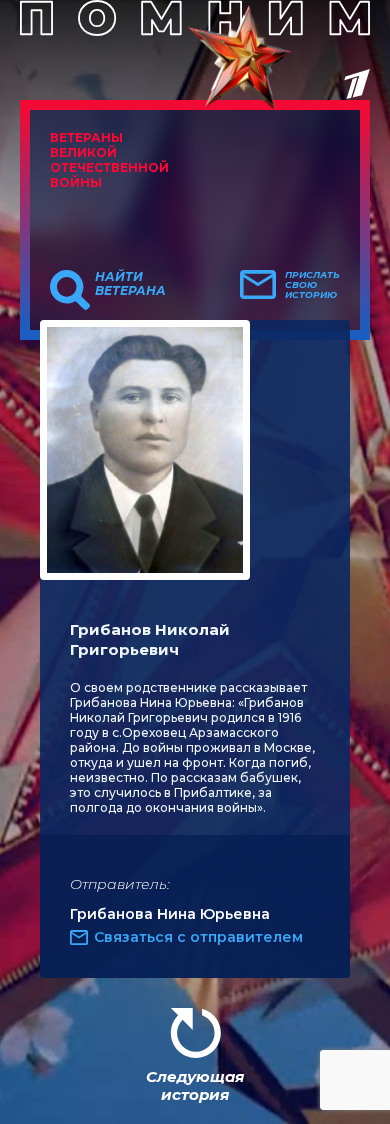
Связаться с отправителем (198, 937)
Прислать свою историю (312, 285)
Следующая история (195, 1085)
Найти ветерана (130, 284)
